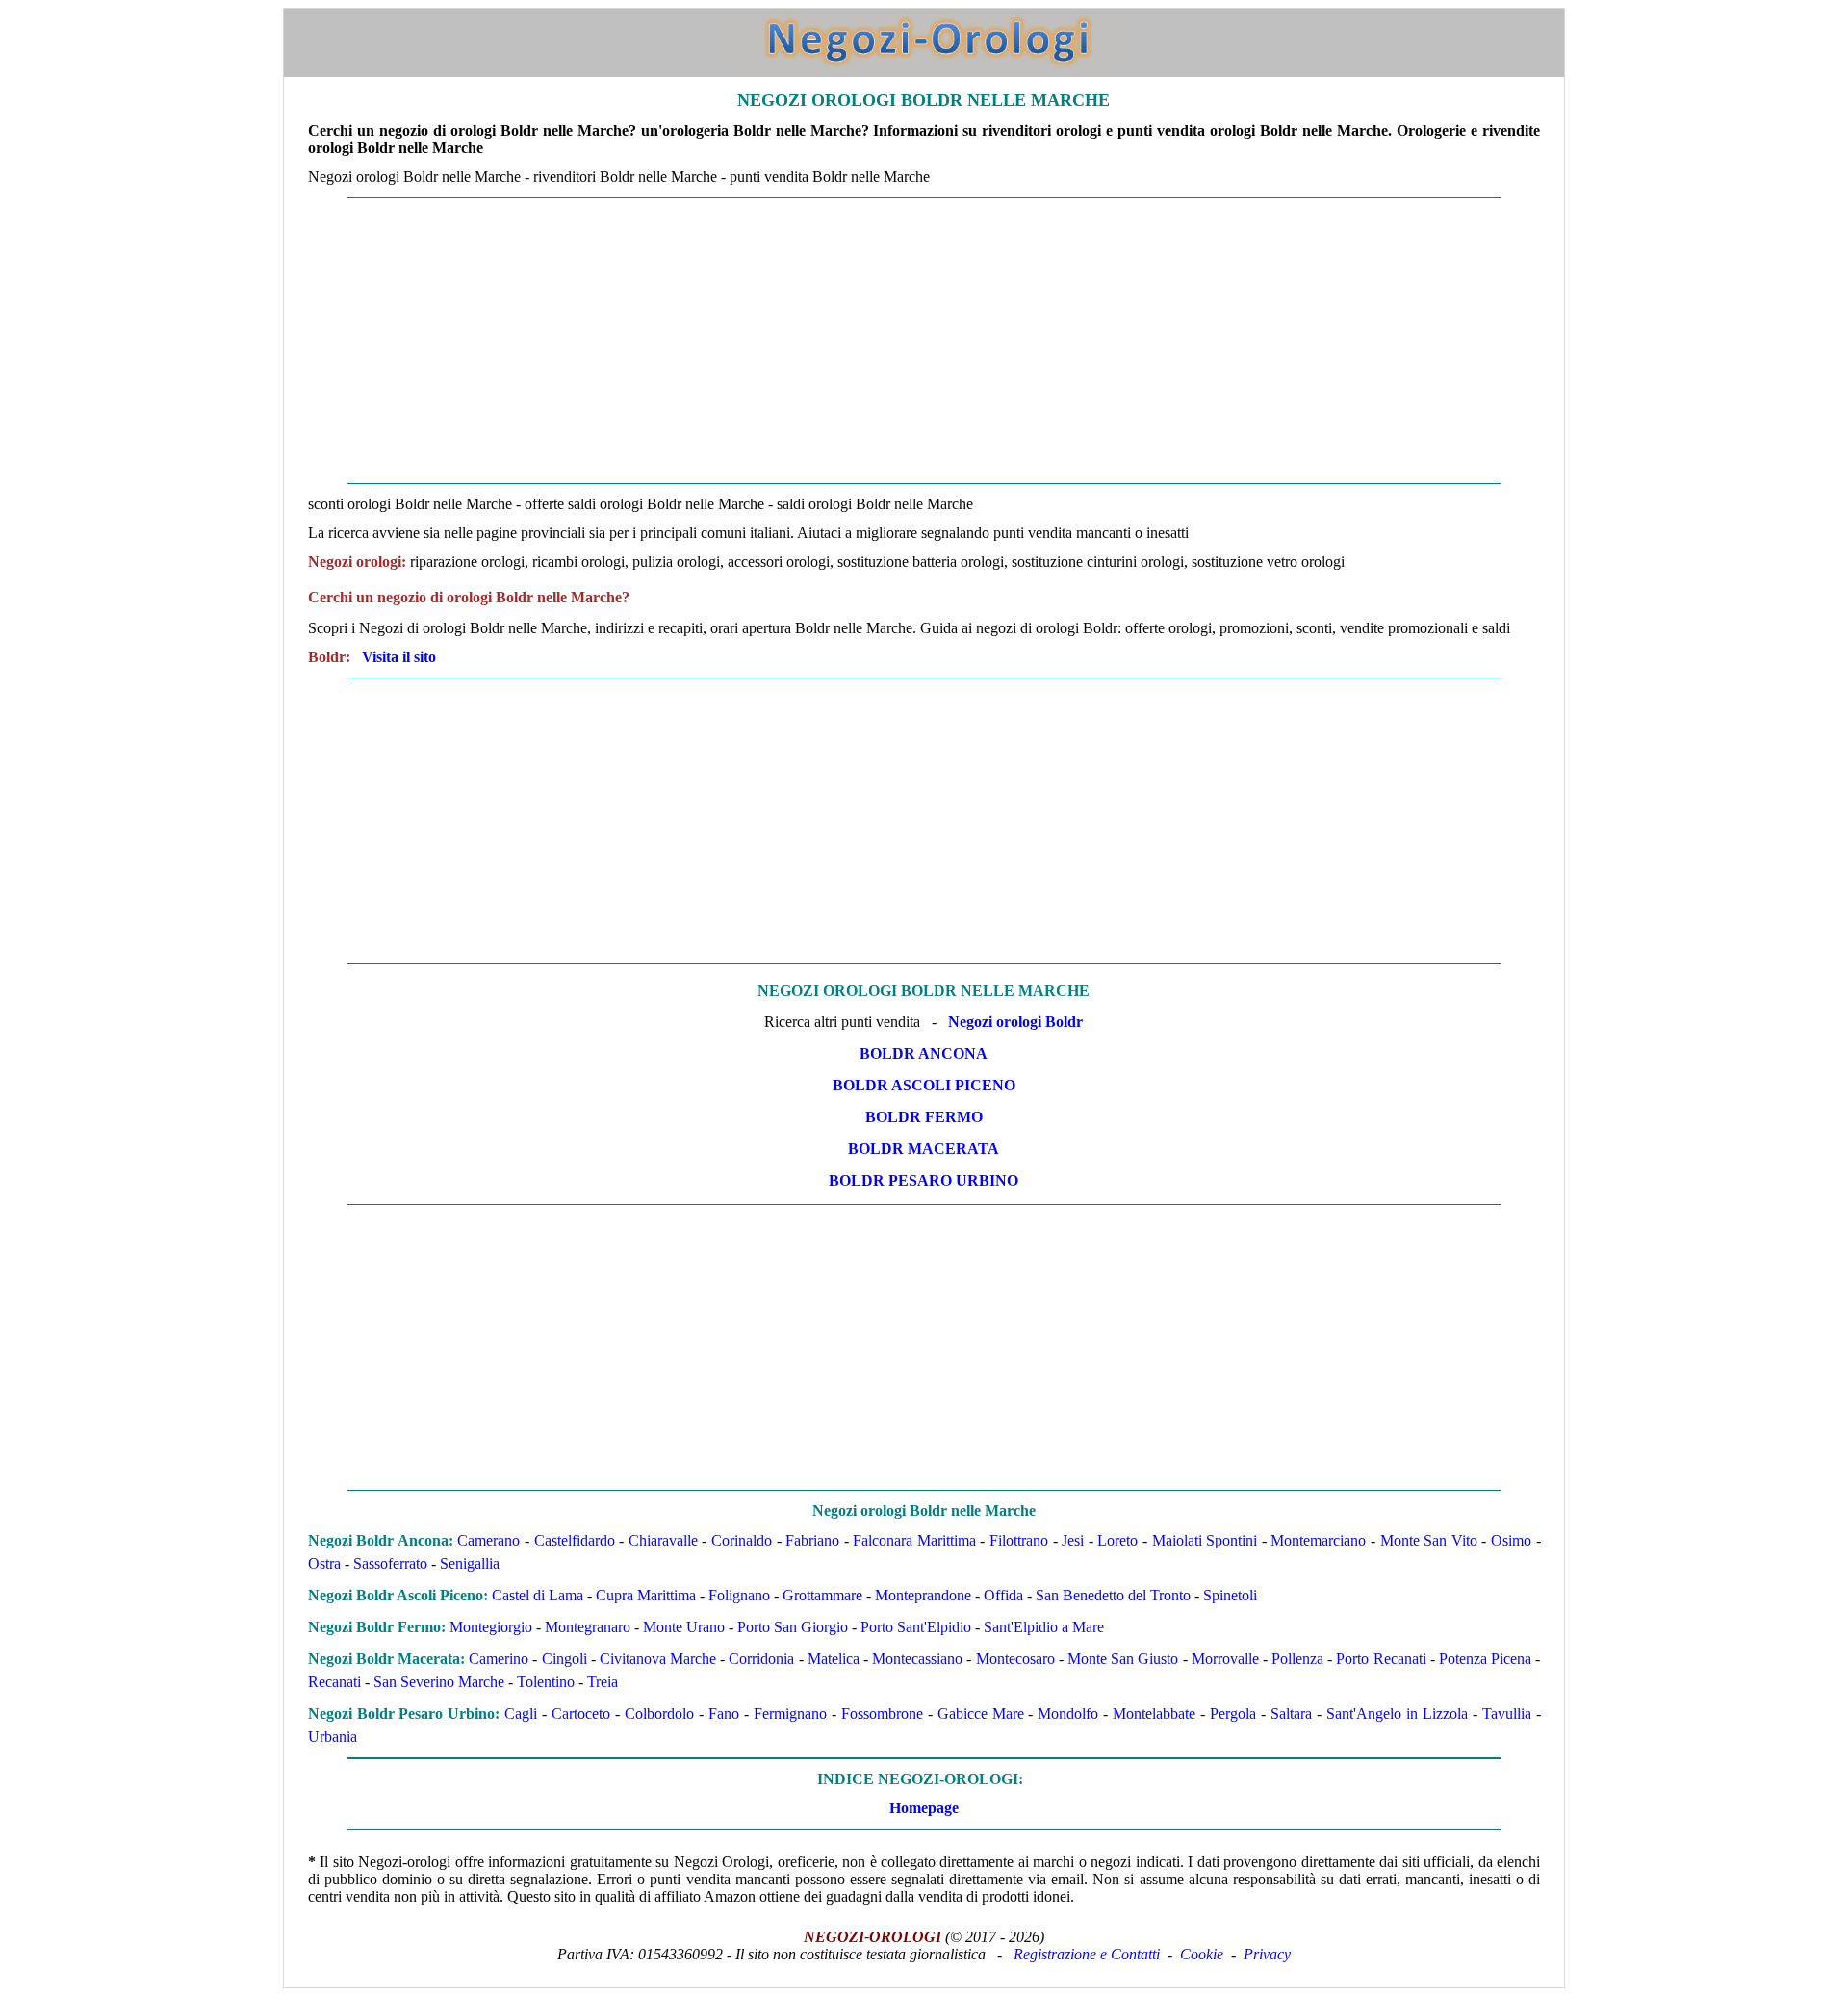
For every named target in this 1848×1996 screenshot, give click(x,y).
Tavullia (1507, 1714)
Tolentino (546, 1682)
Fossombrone (882, 1714)
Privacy (1267, 1954)
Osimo (1511, 1540)
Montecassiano (917, 1659)
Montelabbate (1154, 1714)
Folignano (739, 1595)
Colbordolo (659, 1714)
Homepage (924, 1808)
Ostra (324, 1563)
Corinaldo (742, 1540)
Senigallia (470, 1563)
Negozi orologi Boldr (1015, 1022)
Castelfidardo (575, 1540)
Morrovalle (1225, 1659)
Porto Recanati (1381, 1659)
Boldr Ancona (924, 1053)
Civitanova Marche (658, 1659)
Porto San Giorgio (793, 1627)
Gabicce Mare (981, 1714)
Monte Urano (684, 1627)
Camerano (488, 1540)
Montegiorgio (491, 1627)
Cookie (1202, 1954)
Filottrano (1019, 1540)
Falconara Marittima (914, 1540)
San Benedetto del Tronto (1113, 1595)
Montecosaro (1015, 1659)
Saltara (1291, 1714)
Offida (1003, 1595)
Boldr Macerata (924, 1149)
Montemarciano (1318, 1540)
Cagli (521, 1714)
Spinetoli (1230, 1595)
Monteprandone (923, 1595)
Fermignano (790, 1714)
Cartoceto (581, 1714)
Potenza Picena (1485, 1659)
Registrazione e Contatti (1087, 1954)
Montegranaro (588, 1627)
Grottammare (822, 1595)
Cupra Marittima (646, 1595)
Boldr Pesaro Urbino (924, 1180)
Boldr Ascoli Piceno (924, 1085)
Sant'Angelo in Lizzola (1397, 1714)
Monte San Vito (1429, 1540)
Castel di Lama (538, 1595)
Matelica (834, 1659)
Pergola (1233, 1714)
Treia (603, 1682)
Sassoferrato (390, 1563)
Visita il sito (399, 657)
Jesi (1073, 1540)
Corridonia (761, 1659)
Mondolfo (1068, 1714)
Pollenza (1297, 1659)
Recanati (334, 1682)
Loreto (1117, 1540)
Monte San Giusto (1123, 1659)
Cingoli (565, 1659)
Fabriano (812, 1540)
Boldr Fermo (924, 1117)
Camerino (499, 1659)
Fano (724, 1714)
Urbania (333, 1737)
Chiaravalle (663, 1540)
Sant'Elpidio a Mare (1044, 1627)
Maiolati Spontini (1205, 1540)
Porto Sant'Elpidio (916, 1627)
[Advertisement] (862, 341)
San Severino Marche (439, 1682)
